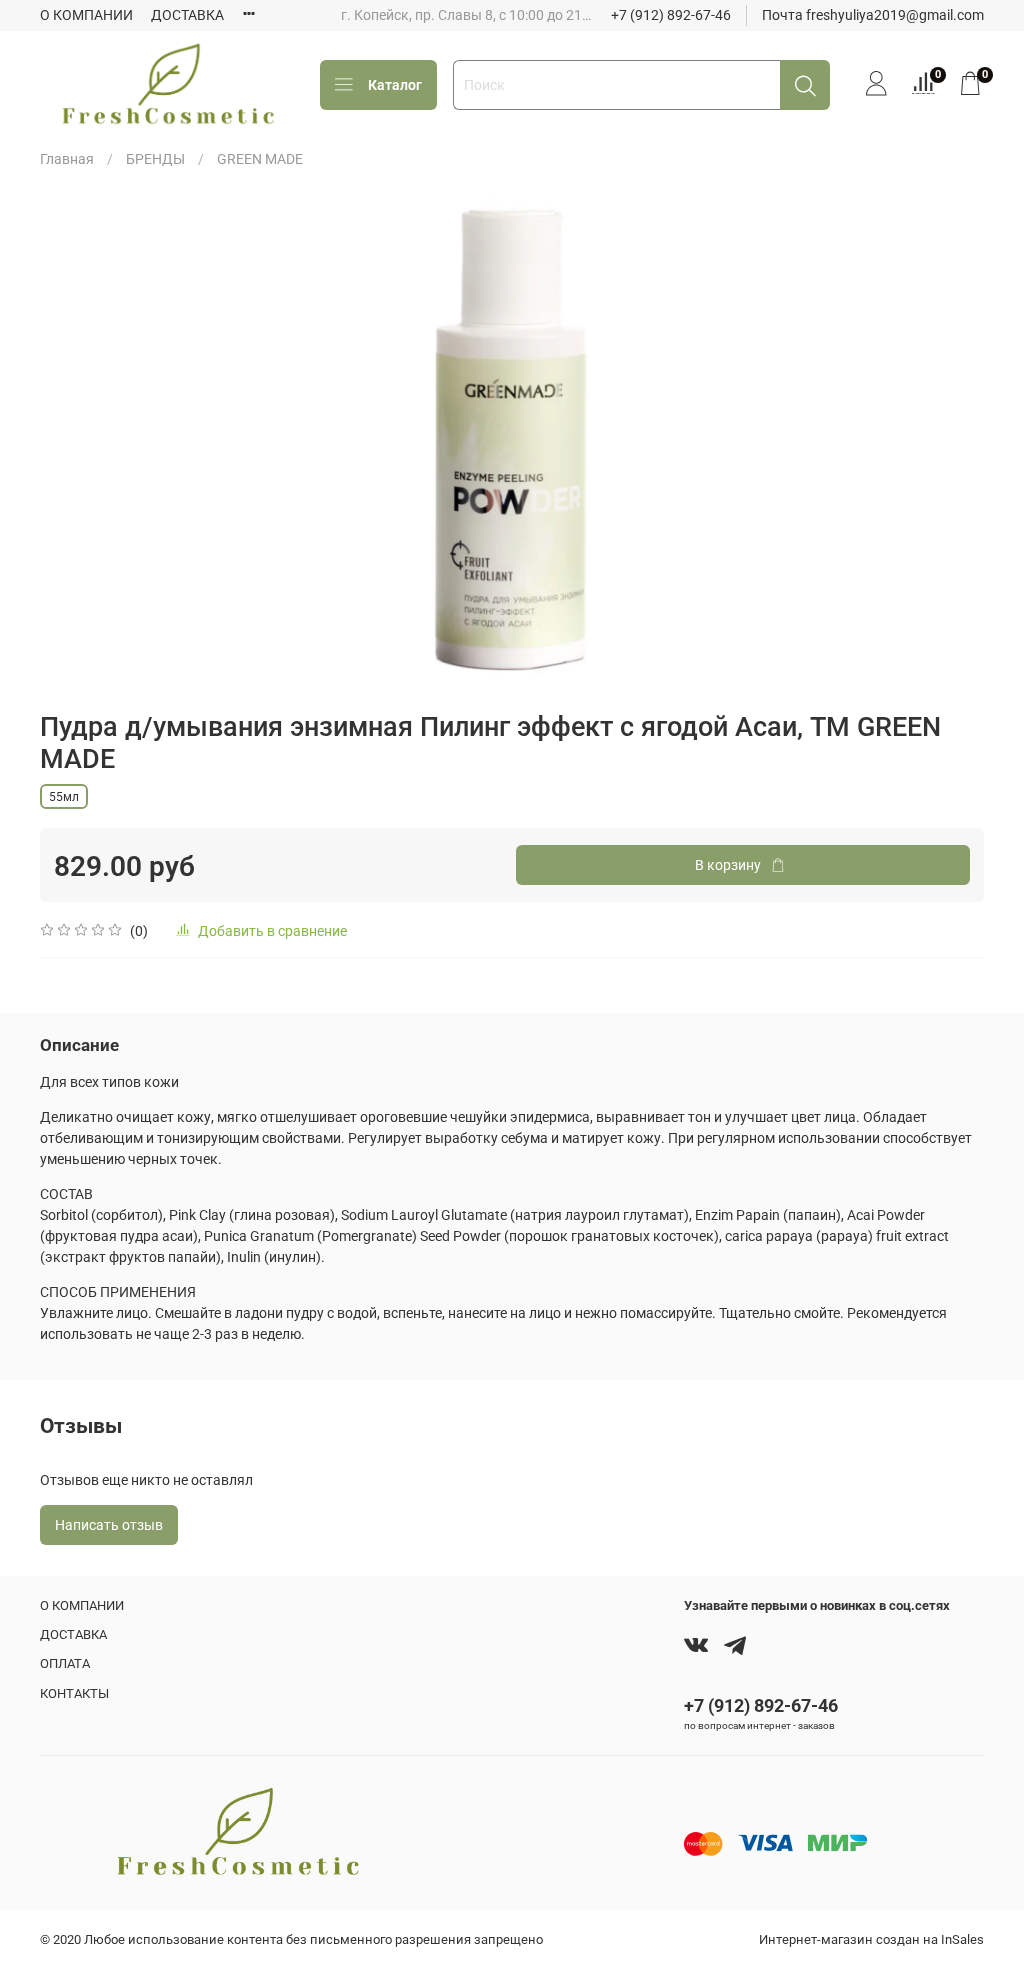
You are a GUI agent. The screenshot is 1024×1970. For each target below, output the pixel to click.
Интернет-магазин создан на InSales (871, 1939)
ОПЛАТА (65, 1663)
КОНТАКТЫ (74, 1693)
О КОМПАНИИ (86, 15)
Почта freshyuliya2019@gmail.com (873, 15)
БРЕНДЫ (155, 159)
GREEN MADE (260, 159)
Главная (67, 159)
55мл (64, 797)
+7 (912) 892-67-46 (671, 15)
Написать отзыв (109, 1525)
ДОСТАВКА (187, 15)
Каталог (395, 85)
